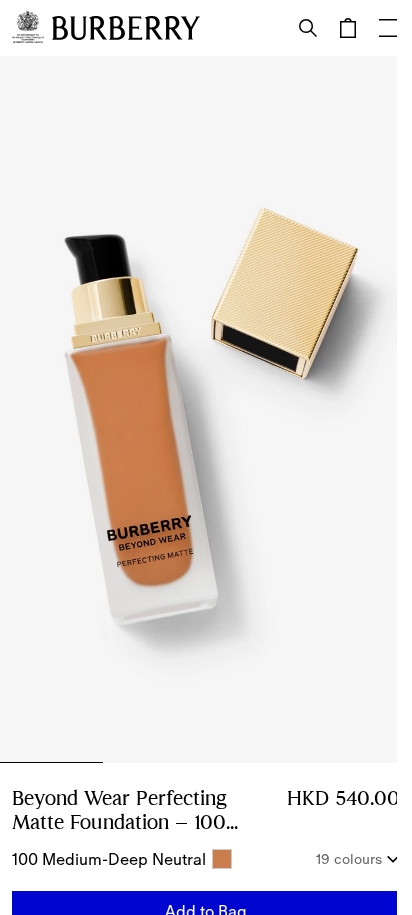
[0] (348, 28)
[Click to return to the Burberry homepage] (126, 28)
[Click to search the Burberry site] (308, 28)
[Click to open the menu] (388, 28)
